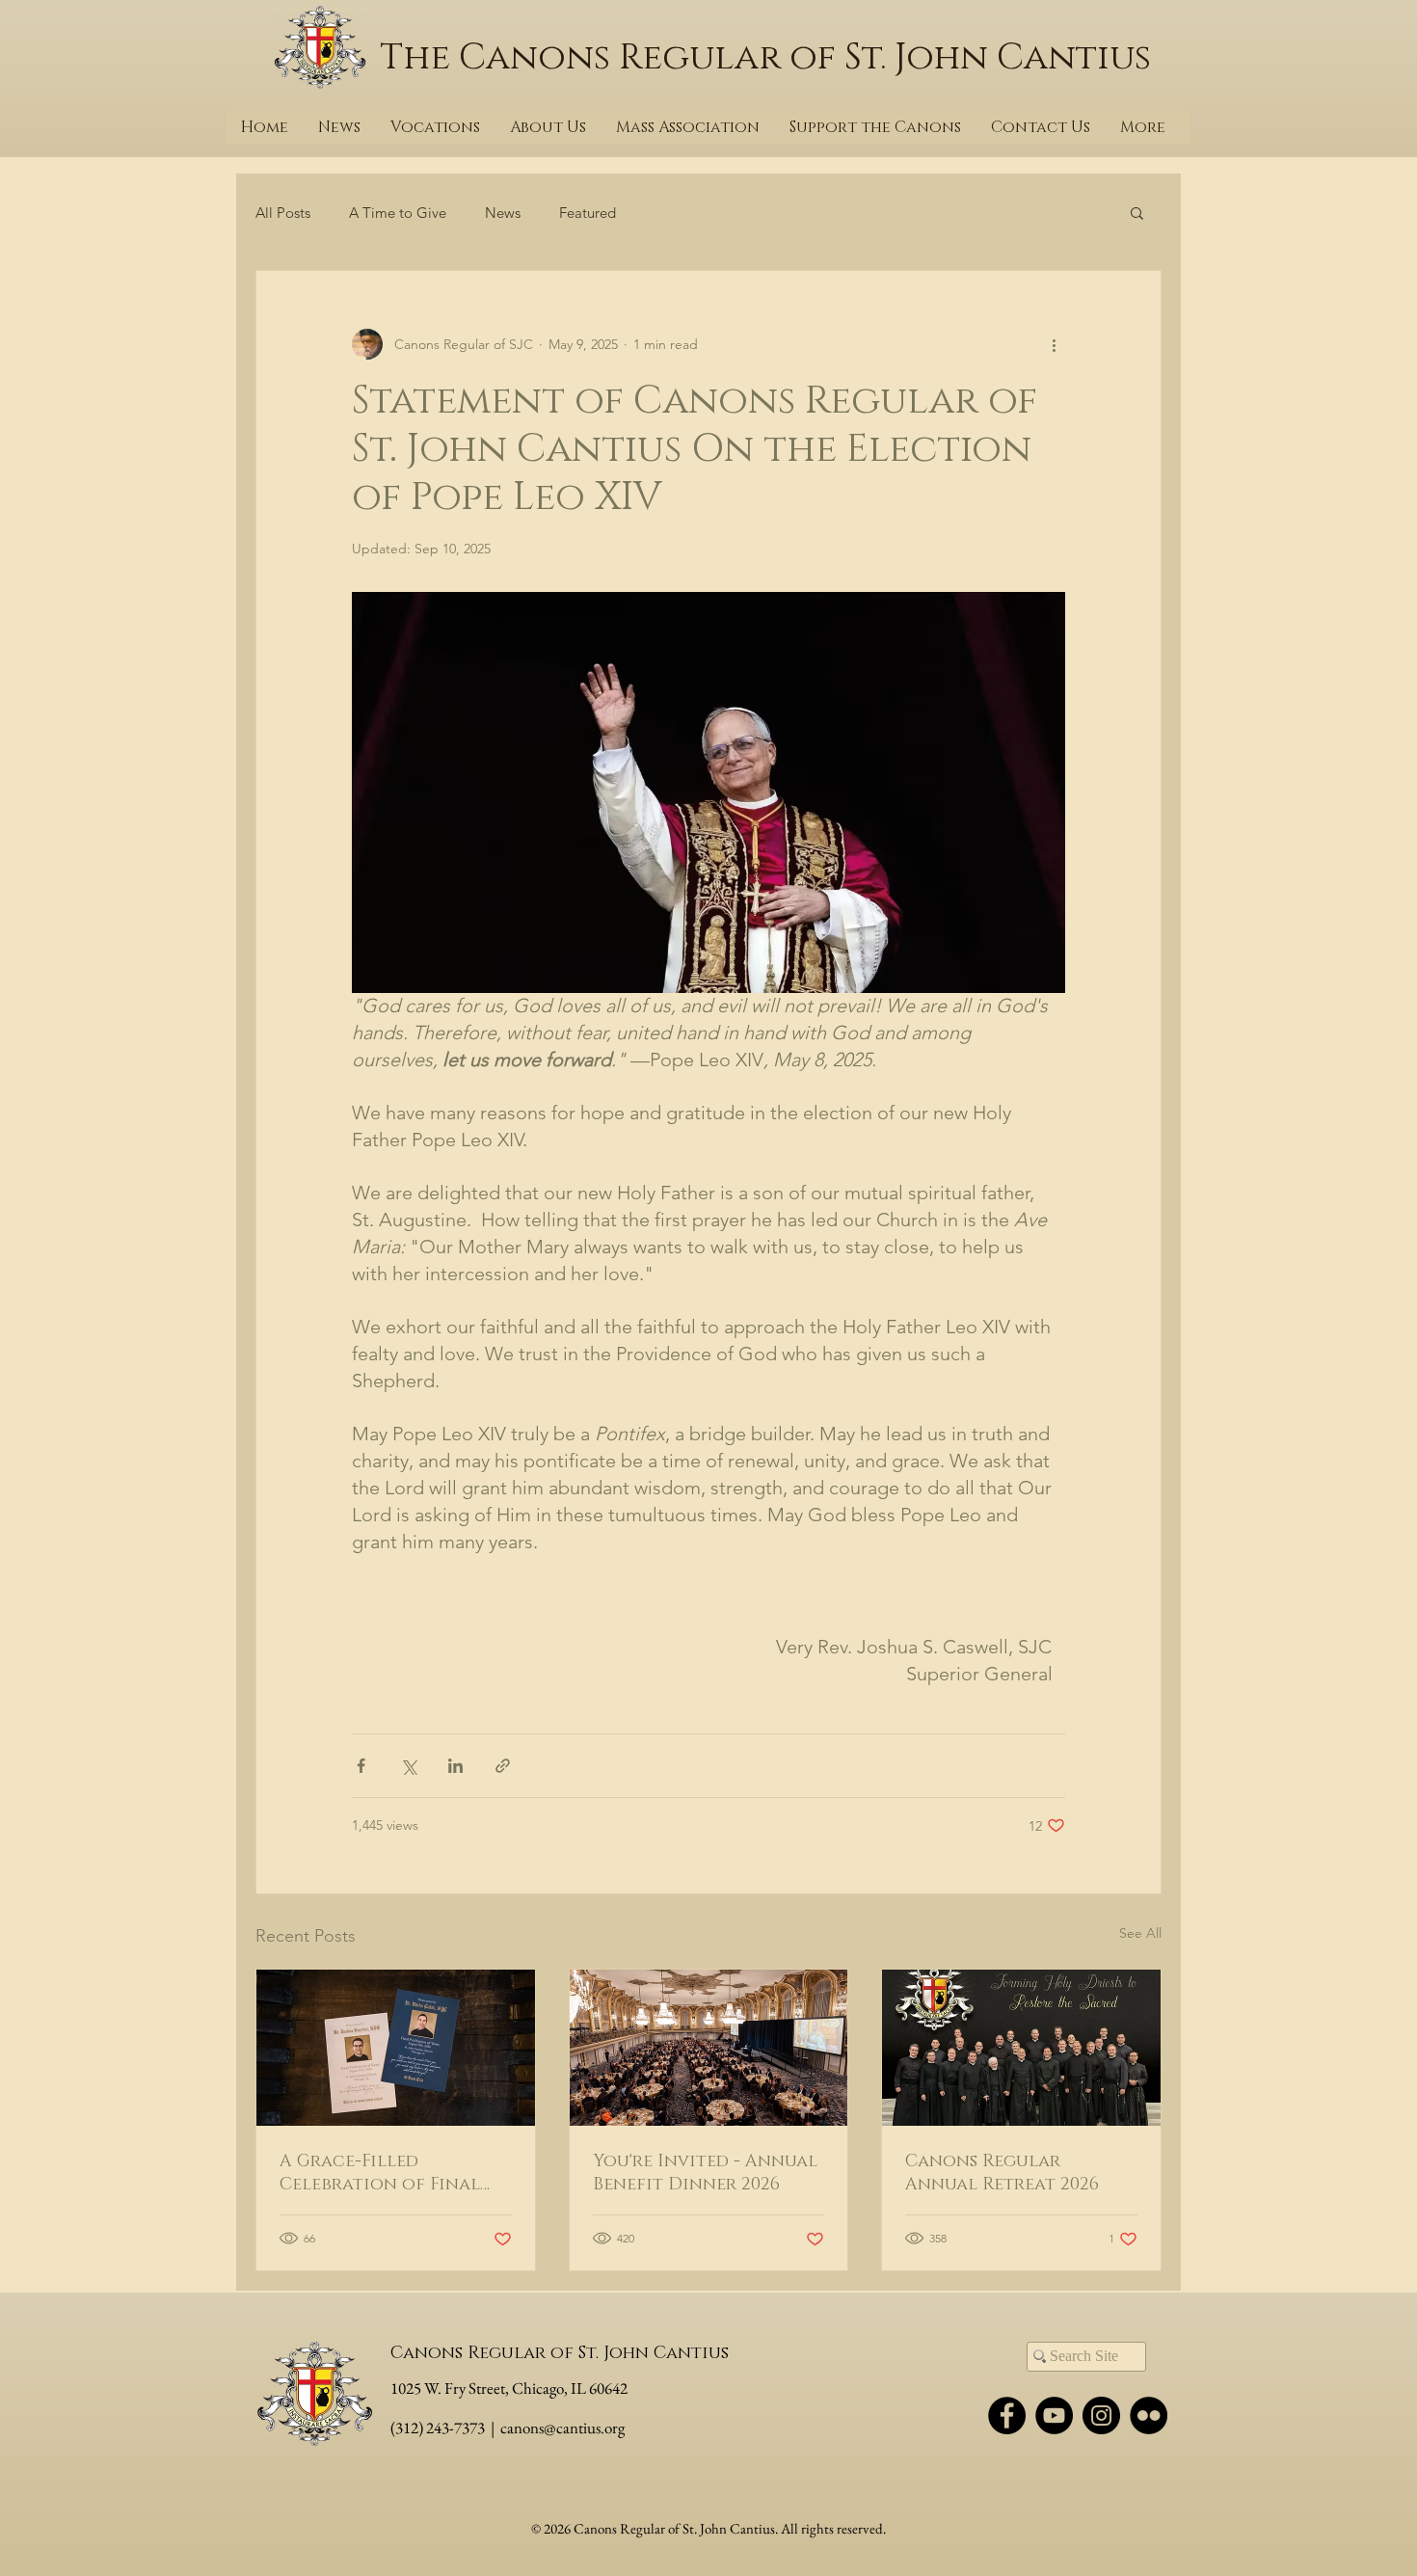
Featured (588, 213)
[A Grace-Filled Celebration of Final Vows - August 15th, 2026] (396, 2048)
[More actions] (1054, 344)
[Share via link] (503, 1766)
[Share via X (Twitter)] (408, 1766)
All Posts (283, 213)
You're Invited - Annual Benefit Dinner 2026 (705, 2173)
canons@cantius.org (562, 2428)
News (503, 213)
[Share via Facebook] (361, 1766)
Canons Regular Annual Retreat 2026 (1002, 2173)
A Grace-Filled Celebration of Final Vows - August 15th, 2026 (391, 2173)
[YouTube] (1054, 2415)
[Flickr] (1149, 2415)
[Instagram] (1101, 2415)
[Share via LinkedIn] (455, 1766)
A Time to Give (398, 213)
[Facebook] (1007, 2415)
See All (1140, 1933)
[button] (1137, 212)
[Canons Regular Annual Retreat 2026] (1021, 2048)
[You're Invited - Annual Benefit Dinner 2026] (709, 2048)
